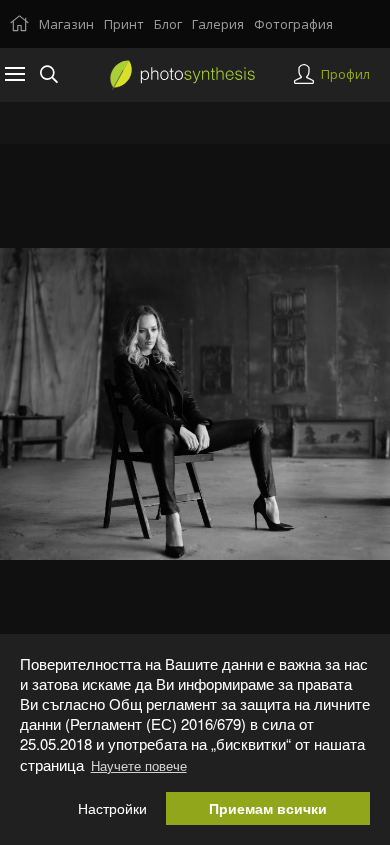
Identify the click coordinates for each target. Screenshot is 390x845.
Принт (124, 24)
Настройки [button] (112, 808)
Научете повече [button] (139, 765)
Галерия (218, 24)
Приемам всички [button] (268, 808)
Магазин (66, 24)
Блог (168, 24)
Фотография (293, 24)
